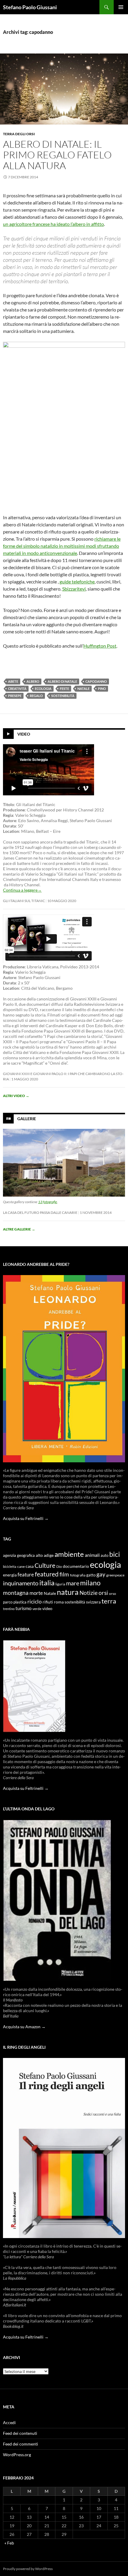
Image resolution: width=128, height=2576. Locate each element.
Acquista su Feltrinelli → (26, 1518)
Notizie (89, 1593)
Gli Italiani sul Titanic (24, 901)
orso (113, 1594)
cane (21, 1566)
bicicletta (10, 1566)
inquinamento (21, 1583)
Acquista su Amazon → (24, 2027)
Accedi (9, 2422)
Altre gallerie (19, 1229)
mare (73, 1583)
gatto (91, 1575)
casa (30, 1566)
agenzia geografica (19, 1555)
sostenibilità (63, 696)
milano (90, 1583)
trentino (9, 1609)
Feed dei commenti (21, 2444)
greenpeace (115, 1575)
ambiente (69, 1554)
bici (115, 1554)
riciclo (35, 1601)
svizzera (93, 1602)
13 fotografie (48, 1202)
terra (109, 1601)
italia (47, 1583)
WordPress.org (17, 2455)
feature (26, 1575)
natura (68, 1592)
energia (10, 1575)
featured (47, 1574)
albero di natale (62, 681)
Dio (59, 1566)
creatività (17, 689)
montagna (16, 1593)
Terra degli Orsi (19, 134)
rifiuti (48, 1602)
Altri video (16, 1096)
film (64, 1574)
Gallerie (27, 1118)
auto (104, 1555)
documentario (76, 1566)
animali (92, 1555)
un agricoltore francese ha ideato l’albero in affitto (53, 224)
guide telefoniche (77, 582)
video (47, 1608)
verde (37, 1609)
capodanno (96, 681)
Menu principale (121, 7)
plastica (20, 1602)
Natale (83, 689)
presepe (15, 696)
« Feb (9, 2543)
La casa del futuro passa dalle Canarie (40, 1213)
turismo (24, 1608)
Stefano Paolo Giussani (30, 7)
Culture (45, 1565)
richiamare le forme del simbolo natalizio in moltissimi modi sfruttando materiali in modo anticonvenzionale (62, 546)
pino (102, 689)
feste (64, 689)
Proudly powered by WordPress (28, 2569)
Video (24, 734)
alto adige (45, 1555)
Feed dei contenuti (20, 2433)
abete (13, 681)
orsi (103, 1593)
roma (59, 1602)
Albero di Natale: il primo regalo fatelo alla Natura (57, 155)
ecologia (43, 689)
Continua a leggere (22, 890)
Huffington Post (100, 646)
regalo (36, 696)
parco (8, 1602)
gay (101, 1574)
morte (36, 1593)
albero (33, 681)
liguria (60, 1584)
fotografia (78, 1575)
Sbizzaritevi (74, 589)
